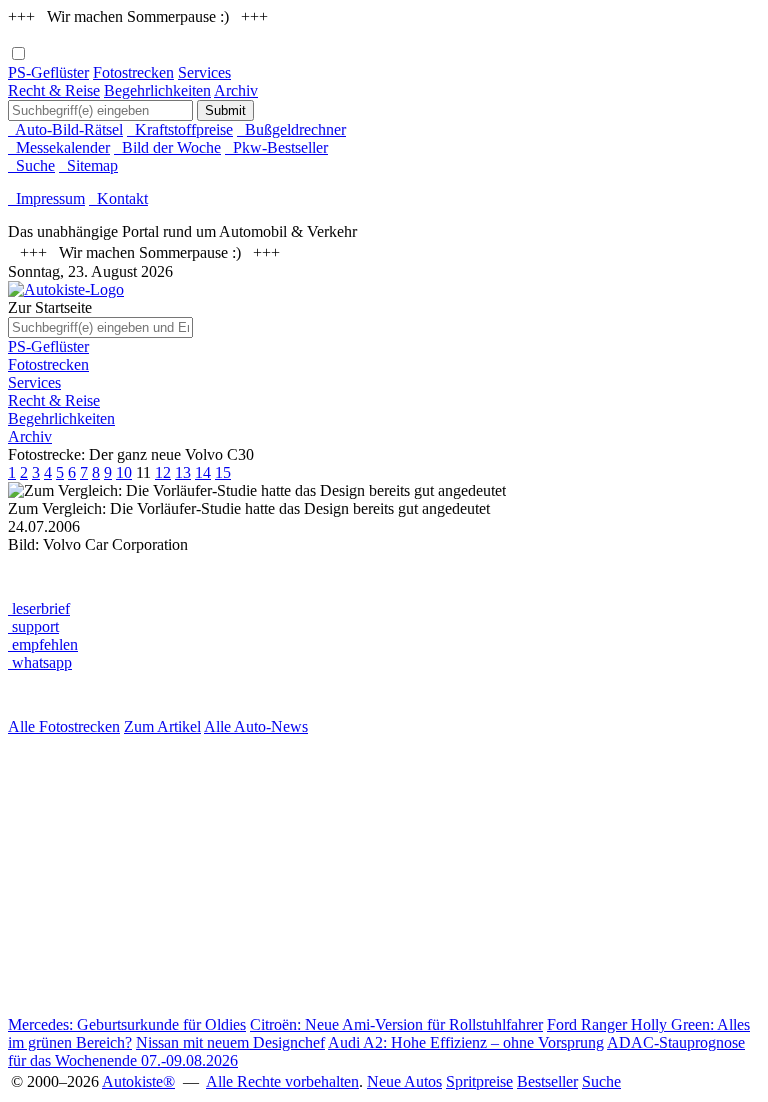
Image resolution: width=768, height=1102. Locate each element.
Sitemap (88, 165)
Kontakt (118, 198)
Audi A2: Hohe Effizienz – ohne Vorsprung (466, 1042)
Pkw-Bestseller (276, 147)
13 (183, 472)
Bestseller (547, 1081)
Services (204, 72)
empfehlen (43, 644)
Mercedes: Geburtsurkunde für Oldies (127, 1024)
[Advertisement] (384, 876)
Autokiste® (138, 1081)
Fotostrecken (133, 72)
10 (124, 472)
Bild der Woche (167, 147)
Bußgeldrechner (291, 129)
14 (203, 472)
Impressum (46, 198)
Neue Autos (404, 1081)
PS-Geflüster (48, 72)
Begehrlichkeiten (157, 90)
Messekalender (59, 147)
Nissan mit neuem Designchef (230, 1042)
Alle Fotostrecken (64, 726)
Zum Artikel (162, 726)
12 (163, 472)
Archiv (236, 90)
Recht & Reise (54, 90)
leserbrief (39, 608)
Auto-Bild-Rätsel (65, 129)
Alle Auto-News (256, 726)
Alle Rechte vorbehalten (282, 1081)
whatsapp (40, 662)
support (33, 626)
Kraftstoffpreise (180, 129)
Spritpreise (479, 1081)
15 (223, 472)
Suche (31, 165)
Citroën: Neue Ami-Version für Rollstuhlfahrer (396, 1024)
